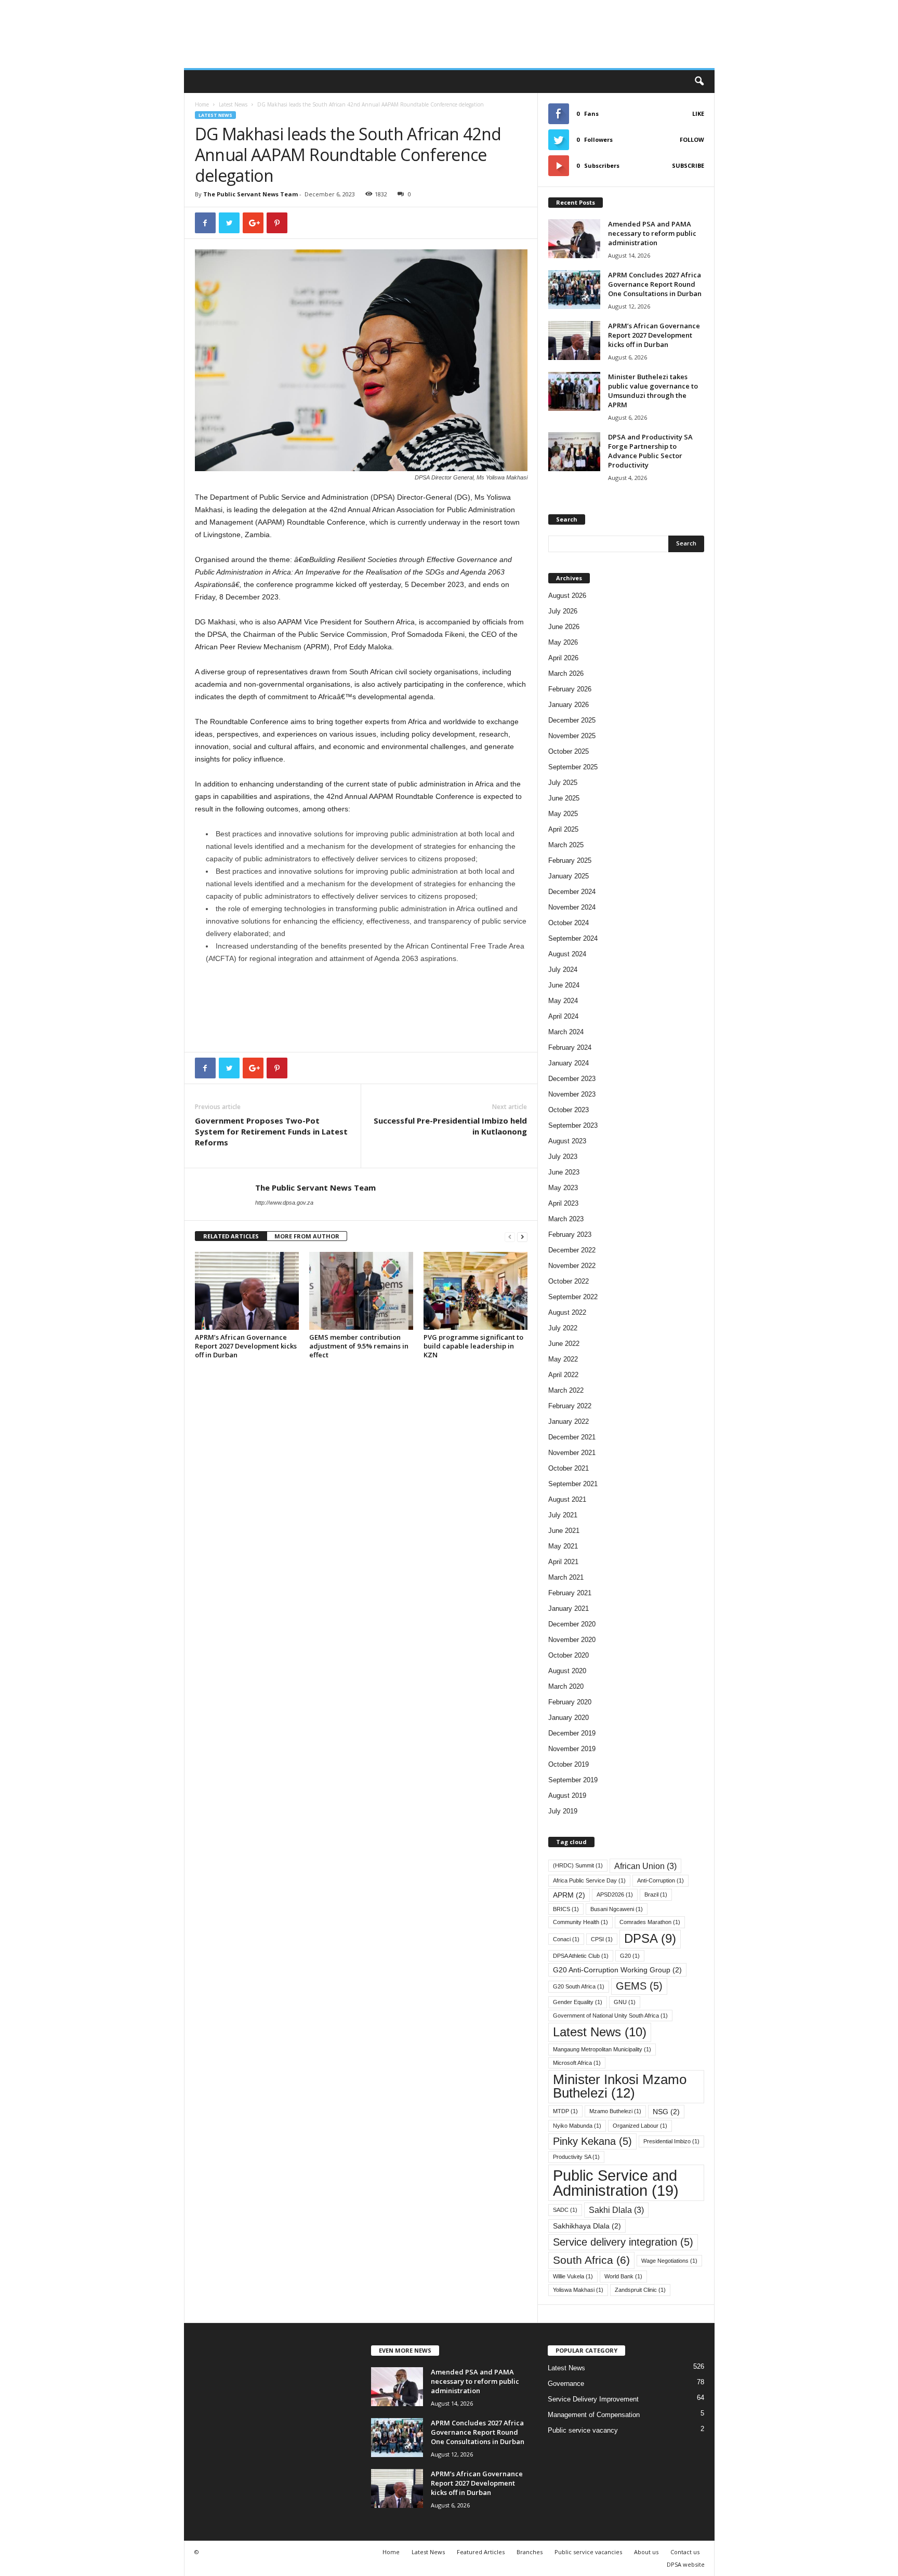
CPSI (602, 1939)
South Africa (591, 2260)
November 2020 (572, 1640)
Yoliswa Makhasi (578, 2290)
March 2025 (566, 845)
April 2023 (563, 1203)
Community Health (580, 1922)
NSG (666, 2112)
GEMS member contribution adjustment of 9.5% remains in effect (359, 1346)
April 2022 (563, 1375)
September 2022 (573, 1297)
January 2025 (569, 876)
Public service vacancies (588, 2552)
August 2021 (567, 1499)
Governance (566, 2384)
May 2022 (563, 1359)
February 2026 (570, 689)
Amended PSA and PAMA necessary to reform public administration (652, 233)
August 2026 (567, 596)
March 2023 (566, 1219)
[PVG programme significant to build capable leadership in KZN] (476, 1291)
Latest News (233, 104)
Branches (530, 2552)
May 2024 (563, 1001)
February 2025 (570, 860)
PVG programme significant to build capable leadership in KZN (473, 1346)
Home (202, 104)
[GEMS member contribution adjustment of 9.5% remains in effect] (361, 1291)
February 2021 (570, 1593)
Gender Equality (578, 2002)
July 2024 (563, 970)
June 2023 (564, 1172)
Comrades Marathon (650, 1922)
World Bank (623, 2276)
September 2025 (573, 767)
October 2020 (569, 1655)
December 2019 (572, 1733)
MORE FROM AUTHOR (307, 1236)
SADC (565, 2210)
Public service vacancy (583, 2430)
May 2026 (563, 642)
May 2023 (563, 1188)
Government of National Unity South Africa (610, 2016)
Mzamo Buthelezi (615, 2111)
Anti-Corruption (661, 1880)
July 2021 (563, 1515)
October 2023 (569, 1110)
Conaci (566, 1939)
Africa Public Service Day (589, 1880)
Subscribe (688, 165)
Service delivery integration (623, 2242)
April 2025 (563, 829)
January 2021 (569, 1609)
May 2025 (563, 814)
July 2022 (563, 1328)
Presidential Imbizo (671, 2141)
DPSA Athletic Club (581, 1956)
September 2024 (573, 938)
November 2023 (572, 1094)
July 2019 (563, 1811)
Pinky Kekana (592, 2141)
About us (646, 2552)
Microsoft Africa (577, 2063)
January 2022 (569, 1422)
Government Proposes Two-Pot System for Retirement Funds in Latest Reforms (271, 1131)
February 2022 (570, 1406)
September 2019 (573, 1780)
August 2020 (567, 1671)
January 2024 (569, 1063)
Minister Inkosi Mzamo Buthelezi (620, 2086)
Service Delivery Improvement (593, 2399)
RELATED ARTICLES (231, 1236)
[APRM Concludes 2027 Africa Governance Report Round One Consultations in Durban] (574, 290)
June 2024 (564, 985)
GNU (625, 2002)
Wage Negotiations (669, 2261)
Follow (692, 139)
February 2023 (570, 1234)
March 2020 (566, 1686)
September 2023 (573, 1125)
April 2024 (563, 1016)
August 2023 (567, 1141)
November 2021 (572, 1453)
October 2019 (569, 1764)
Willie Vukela (573, 2276)
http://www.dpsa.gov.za (284, 1203)
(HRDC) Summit (578, 1865)
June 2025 (564, 798)
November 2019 (572, 1749)
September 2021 (573, 1484)
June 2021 (564, 1531)
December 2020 (572, 1624)
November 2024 (572, 907)
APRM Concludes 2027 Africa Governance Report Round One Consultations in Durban (656, 284)
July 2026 (563, 611)
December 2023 (572, 1079)
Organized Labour (640, 2126)
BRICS (566, 1909)
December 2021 (572, 1437)
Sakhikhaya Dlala (587, 2226)
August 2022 (567, 1312)
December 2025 (572, 720)
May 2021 (563, 1546)
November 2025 (572, 736)
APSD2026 (615, 1894)
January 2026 (569, 705)
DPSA (650, 1939)
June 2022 (564, 1344)
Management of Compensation (594, 2415)
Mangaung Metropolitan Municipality (602, 2049)
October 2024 (569, 923)
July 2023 (563, 1157)
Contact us (685, 2552)
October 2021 (569, 1468)
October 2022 (569, 1281)
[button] (699, 82)
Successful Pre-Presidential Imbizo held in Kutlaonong (450, 1126)
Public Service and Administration (616, 2183)
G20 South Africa (579, 1986)
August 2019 (567, 1796)
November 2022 (572, 1266)
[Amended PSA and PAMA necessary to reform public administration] (574, 239)
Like (698, 114)
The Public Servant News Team (250, 194)
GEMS (639, 1986)
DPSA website (686, 2564)
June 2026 (564, 627)
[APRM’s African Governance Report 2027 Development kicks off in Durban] (247, 1291)
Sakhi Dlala (616, 2210)
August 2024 (567, 954)
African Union (645, 1866)
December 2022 (572, 1250)
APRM (569, 1895)
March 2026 (566, 673)
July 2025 (563, 783)
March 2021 (566, 1577)
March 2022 (566, 1390)
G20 (630, 1956)
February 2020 (570, 1702)
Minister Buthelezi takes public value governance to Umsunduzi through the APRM (653, 391)
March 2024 (566, 1032)
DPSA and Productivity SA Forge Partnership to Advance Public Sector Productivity (650, 451)
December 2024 (572, 892)
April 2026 (563, 658)
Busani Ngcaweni (617, 1909)
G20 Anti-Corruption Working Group (617, 1970)
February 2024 (570, 1047)
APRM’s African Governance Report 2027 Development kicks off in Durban (246, 1346)
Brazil (656, 1894)
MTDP (565, 2111)
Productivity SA (576, 2157)
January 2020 (569, 1718)
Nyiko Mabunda (577, 2126)
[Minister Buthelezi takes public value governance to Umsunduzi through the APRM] (574, 391)
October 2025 (569, 751)
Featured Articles (481, 2552)
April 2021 (563, 1562)
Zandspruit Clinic (640, 2290)
